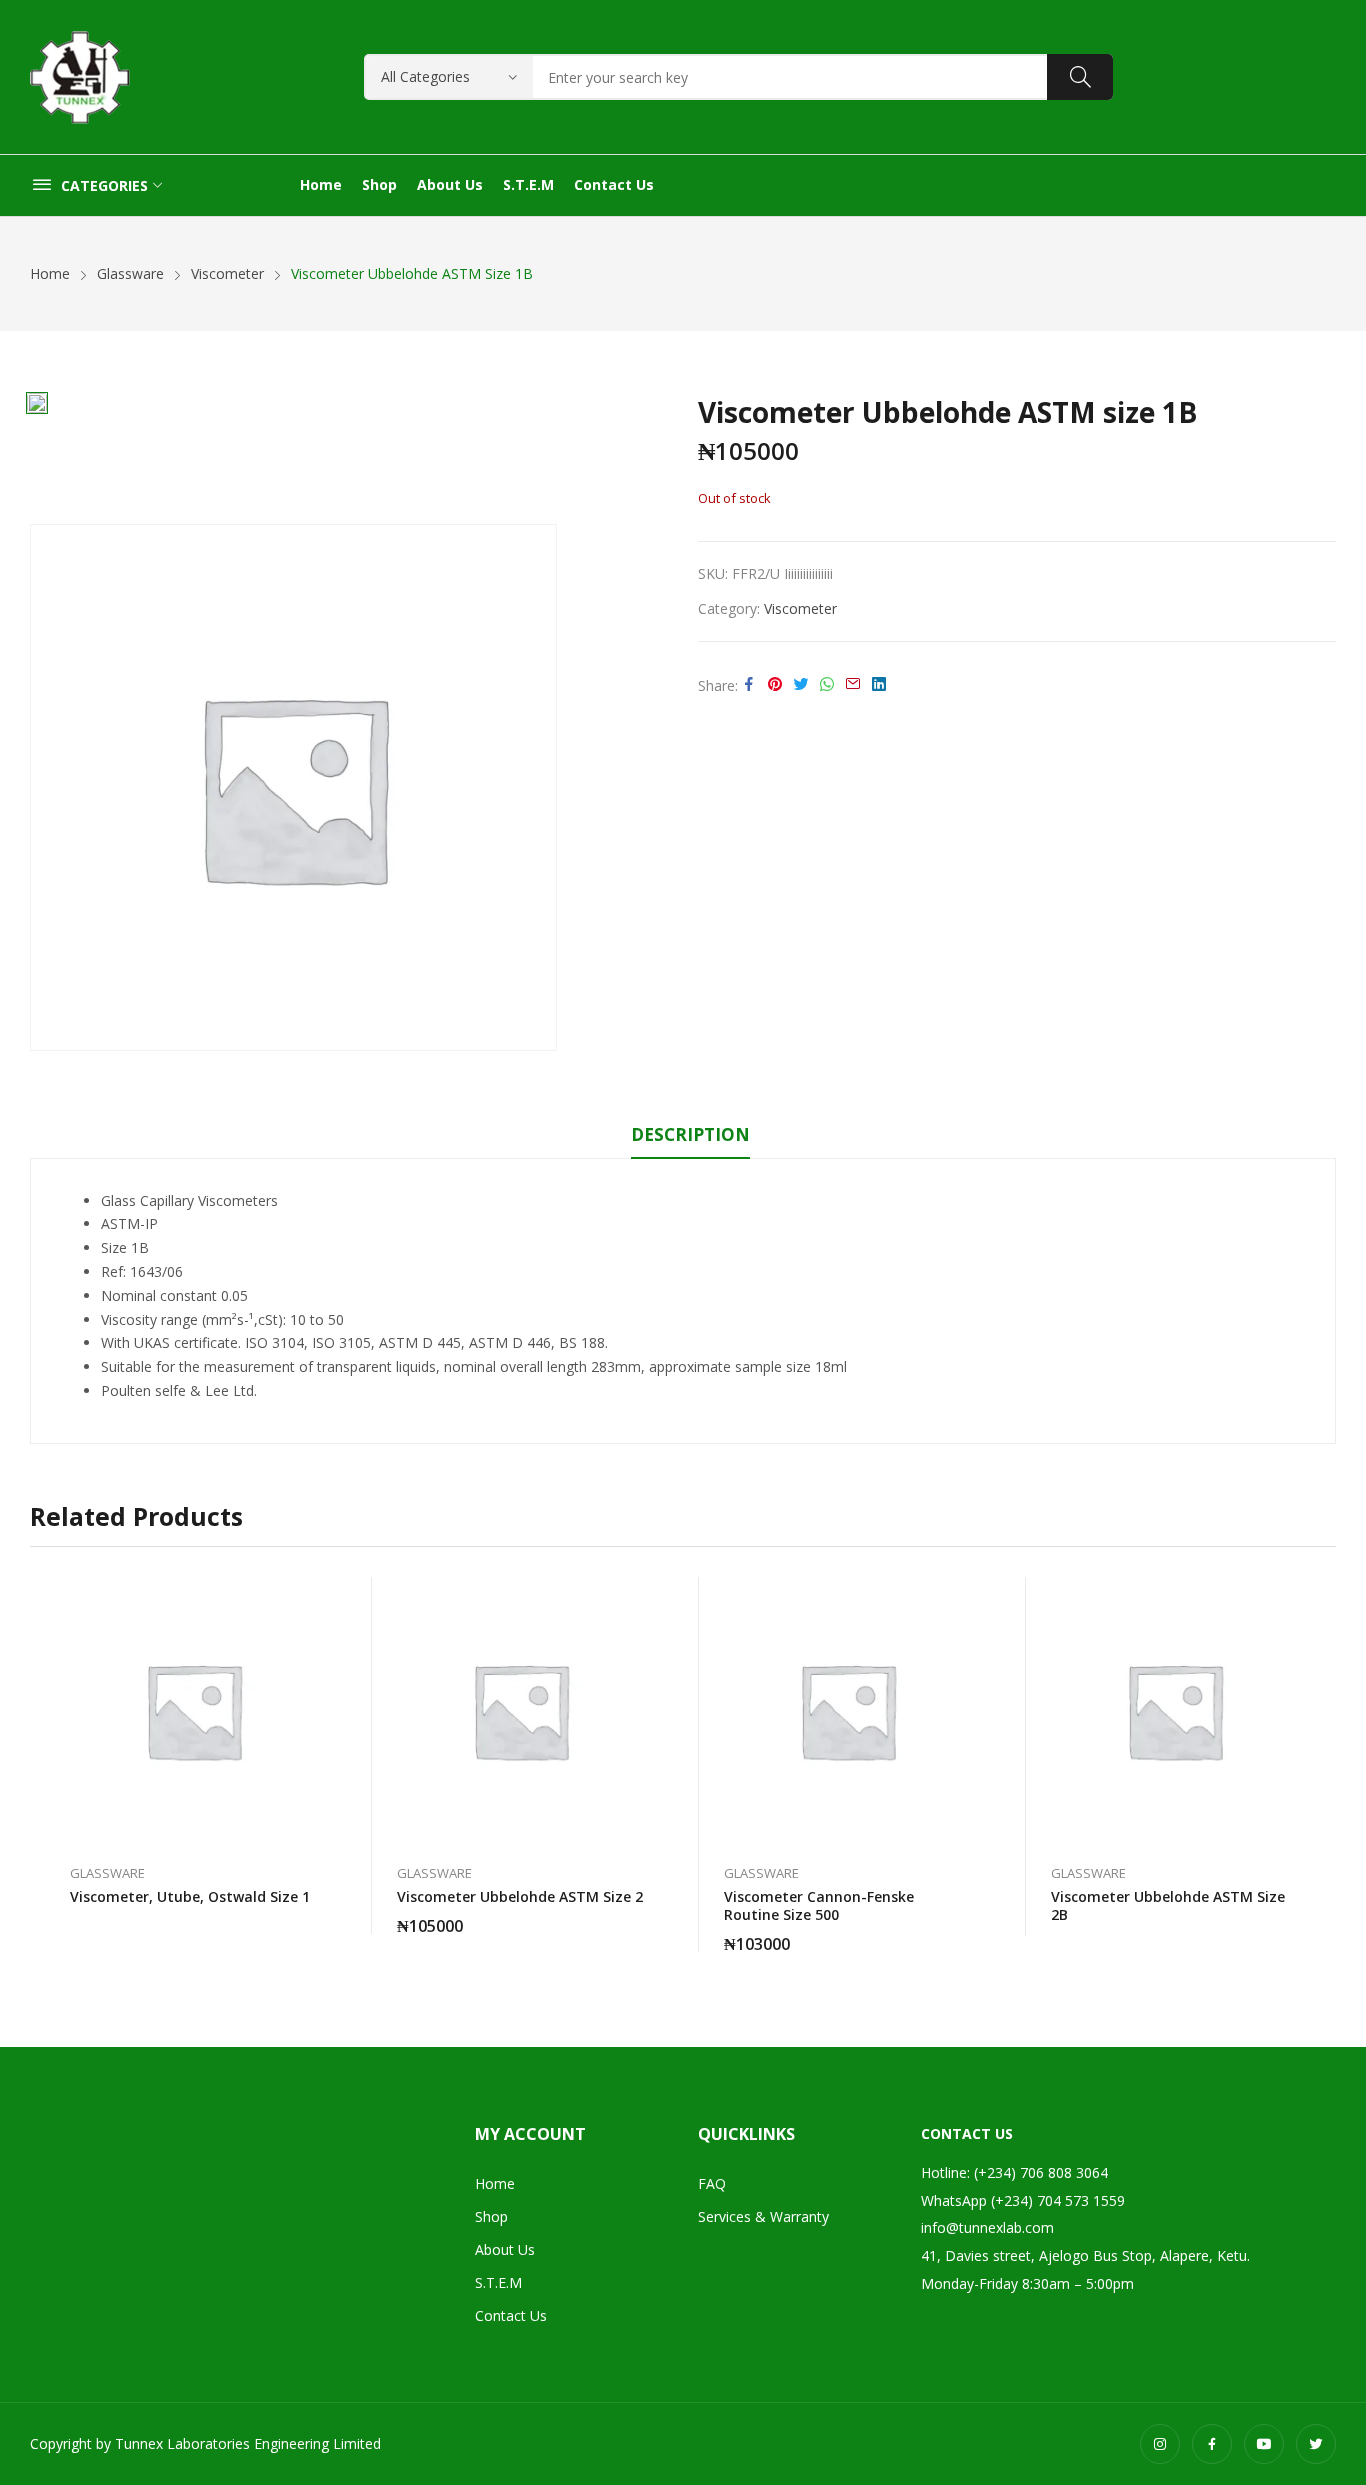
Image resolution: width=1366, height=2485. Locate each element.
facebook (1212, 2444)
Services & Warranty (763, 2216)
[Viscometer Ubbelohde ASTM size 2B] (1174, 1710)
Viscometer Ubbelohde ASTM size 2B (1168, 1905)
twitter (1316, 2444)
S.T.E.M (498, 2282)
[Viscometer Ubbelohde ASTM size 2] (520, 1710)
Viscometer (800, 608)
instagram (1160, 2444)
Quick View (317, 1597)
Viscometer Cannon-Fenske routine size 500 (819, 1905)
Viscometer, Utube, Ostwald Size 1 (190, 1896)
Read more (317, 1886)
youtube (1264, 2444)
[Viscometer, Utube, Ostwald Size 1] (193, 1710)
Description (690, 1134)
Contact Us (511, 2315)
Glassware (107, 1873)
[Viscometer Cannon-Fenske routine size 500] (847, 1710)
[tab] (690, 1138)
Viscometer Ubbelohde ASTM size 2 (520, 1896)
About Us (505, 2249)
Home (495, 2183)
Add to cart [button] (644, 1914)
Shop (491, 2216)
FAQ (712, 2183)
